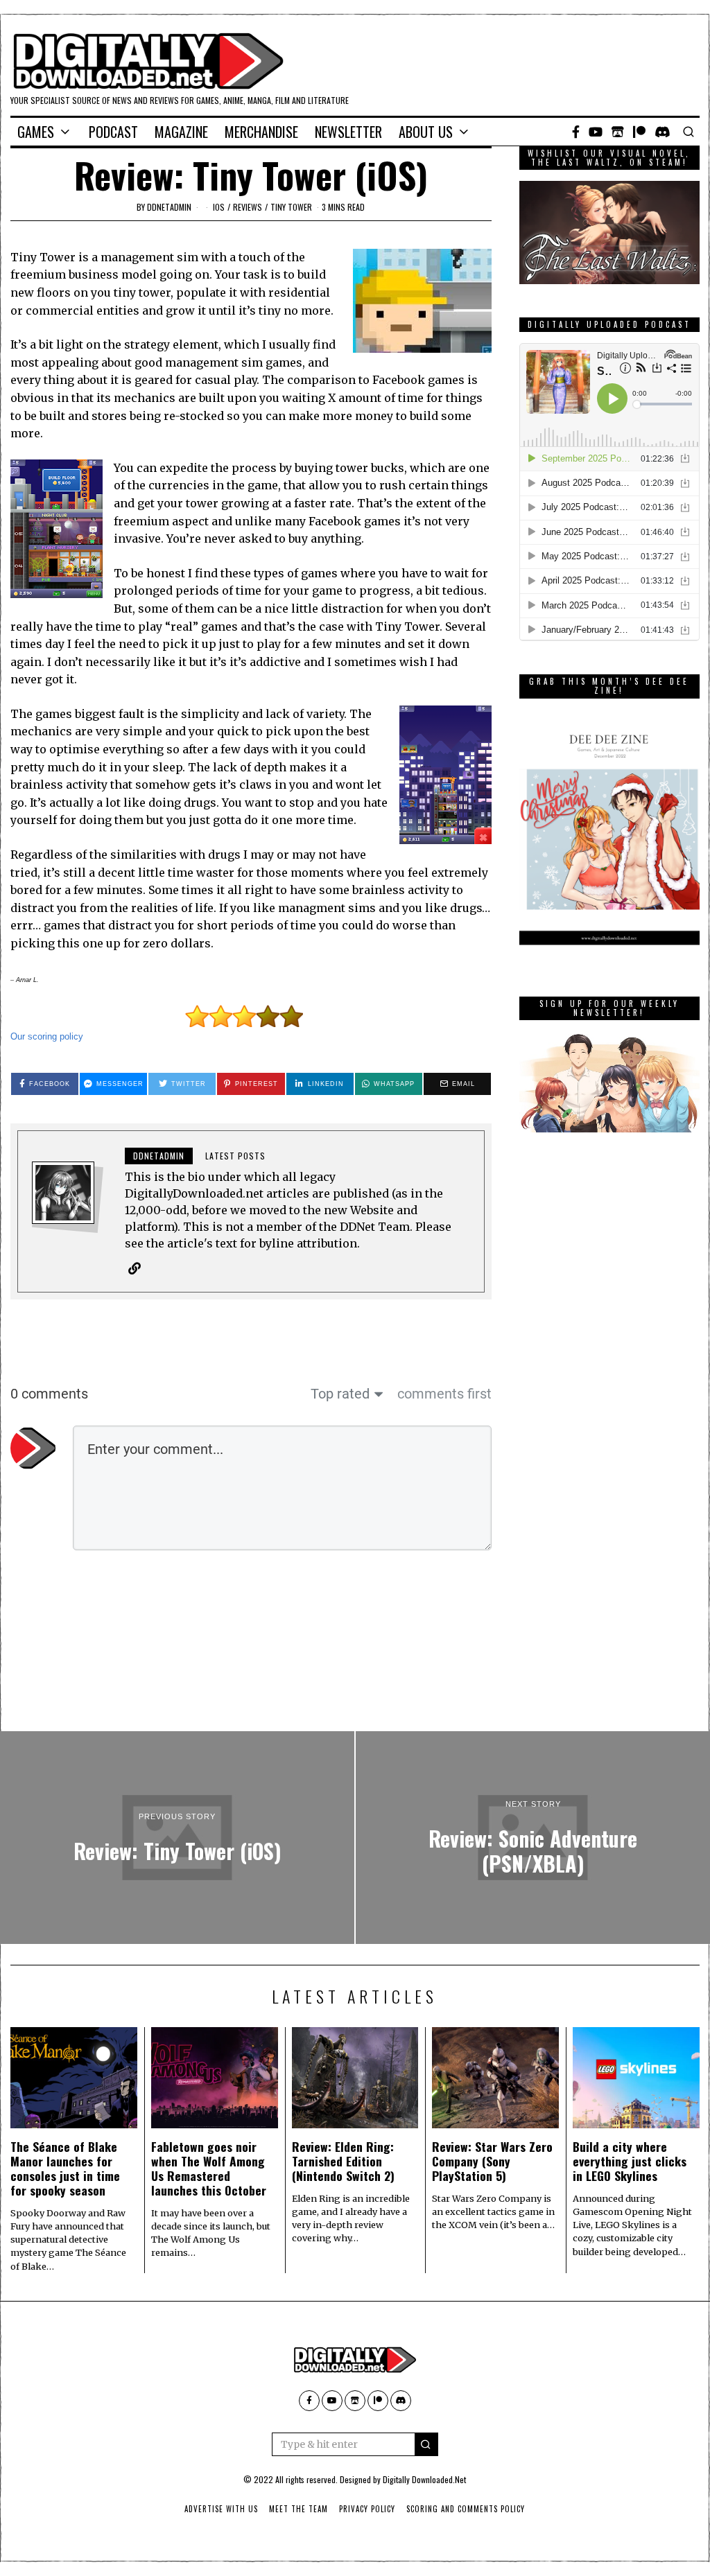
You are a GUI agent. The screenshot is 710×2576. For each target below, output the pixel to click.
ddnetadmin (169, 207)
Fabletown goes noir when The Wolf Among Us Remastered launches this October (209, 2168)
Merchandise (261, 132)
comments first (444, 1394)
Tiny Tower (291, 207)
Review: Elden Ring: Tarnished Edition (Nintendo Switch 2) (343, 2161)
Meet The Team (298, 2509)
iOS (219, 207)
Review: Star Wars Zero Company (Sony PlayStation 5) (492, 2161)
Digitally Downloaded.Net (424, 2479)
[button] (426, 2444)
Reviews (248, 207)
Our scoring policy (47, 1036)
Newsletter (348, 132)
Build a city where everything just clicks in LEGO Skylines (630, 2161)
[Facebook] (576, 132)
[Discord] (663, 132)
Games (36, 132)
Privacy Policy (367, 2509)
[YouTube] (596, 132)
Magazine (181, 132)
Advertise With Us (221, 2509)
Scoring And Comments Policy (466, 2509)
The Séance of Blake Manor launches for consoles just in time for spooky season (65, 2168)
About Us (426, 132)
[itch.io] (618, 132)
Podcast (113, 132)
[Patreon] (639, 132)
